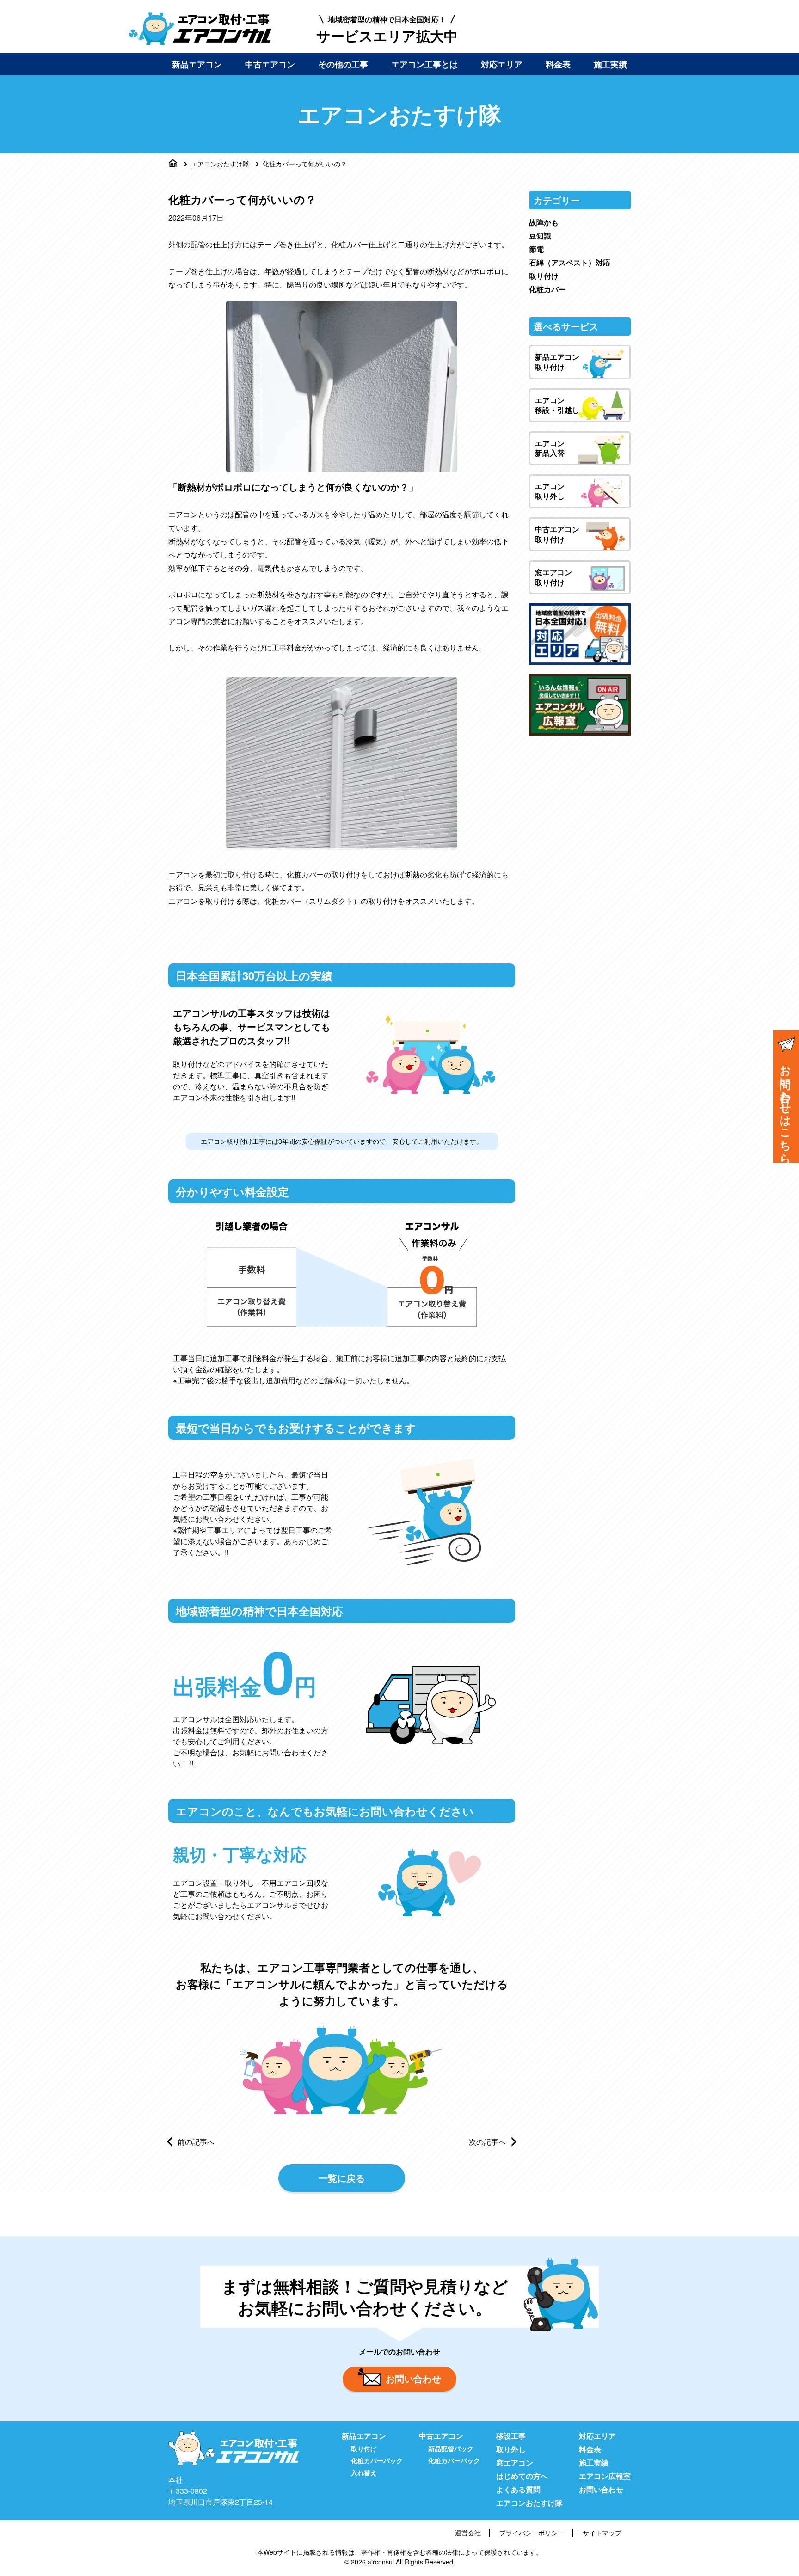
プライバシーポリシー (532, 2533)
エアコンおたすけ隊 (220, 164)
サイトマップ (602, 2533)
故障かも (544, 222)
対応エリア (502, 64)
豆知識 (540, 236)
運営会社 (468, 2533)
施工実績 (610, 64)
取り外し (511, 2449)
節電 (536, 249)
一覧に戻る (342, 2178)
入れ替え (364, 2472)
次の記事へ (487, 2142)
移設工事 (511, 2436)
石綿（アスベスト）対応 (570, 262)
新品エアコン (197, 64)
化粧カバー (547, 289)
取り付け (544, 276)
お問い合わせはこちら (786, 1108)
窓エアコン (515, 2463)
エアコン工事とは (424, 64)
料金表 (558, 64)
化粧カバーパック (377, 2460)
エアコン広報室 (605, 2476)
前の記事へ (196, 2142)
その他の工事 (343, 64)
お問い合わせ (413, 2378)
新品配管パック (451, 2448)
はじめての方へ (522, 2476)
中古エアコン (270, 64)
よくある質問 (518, 2489)
